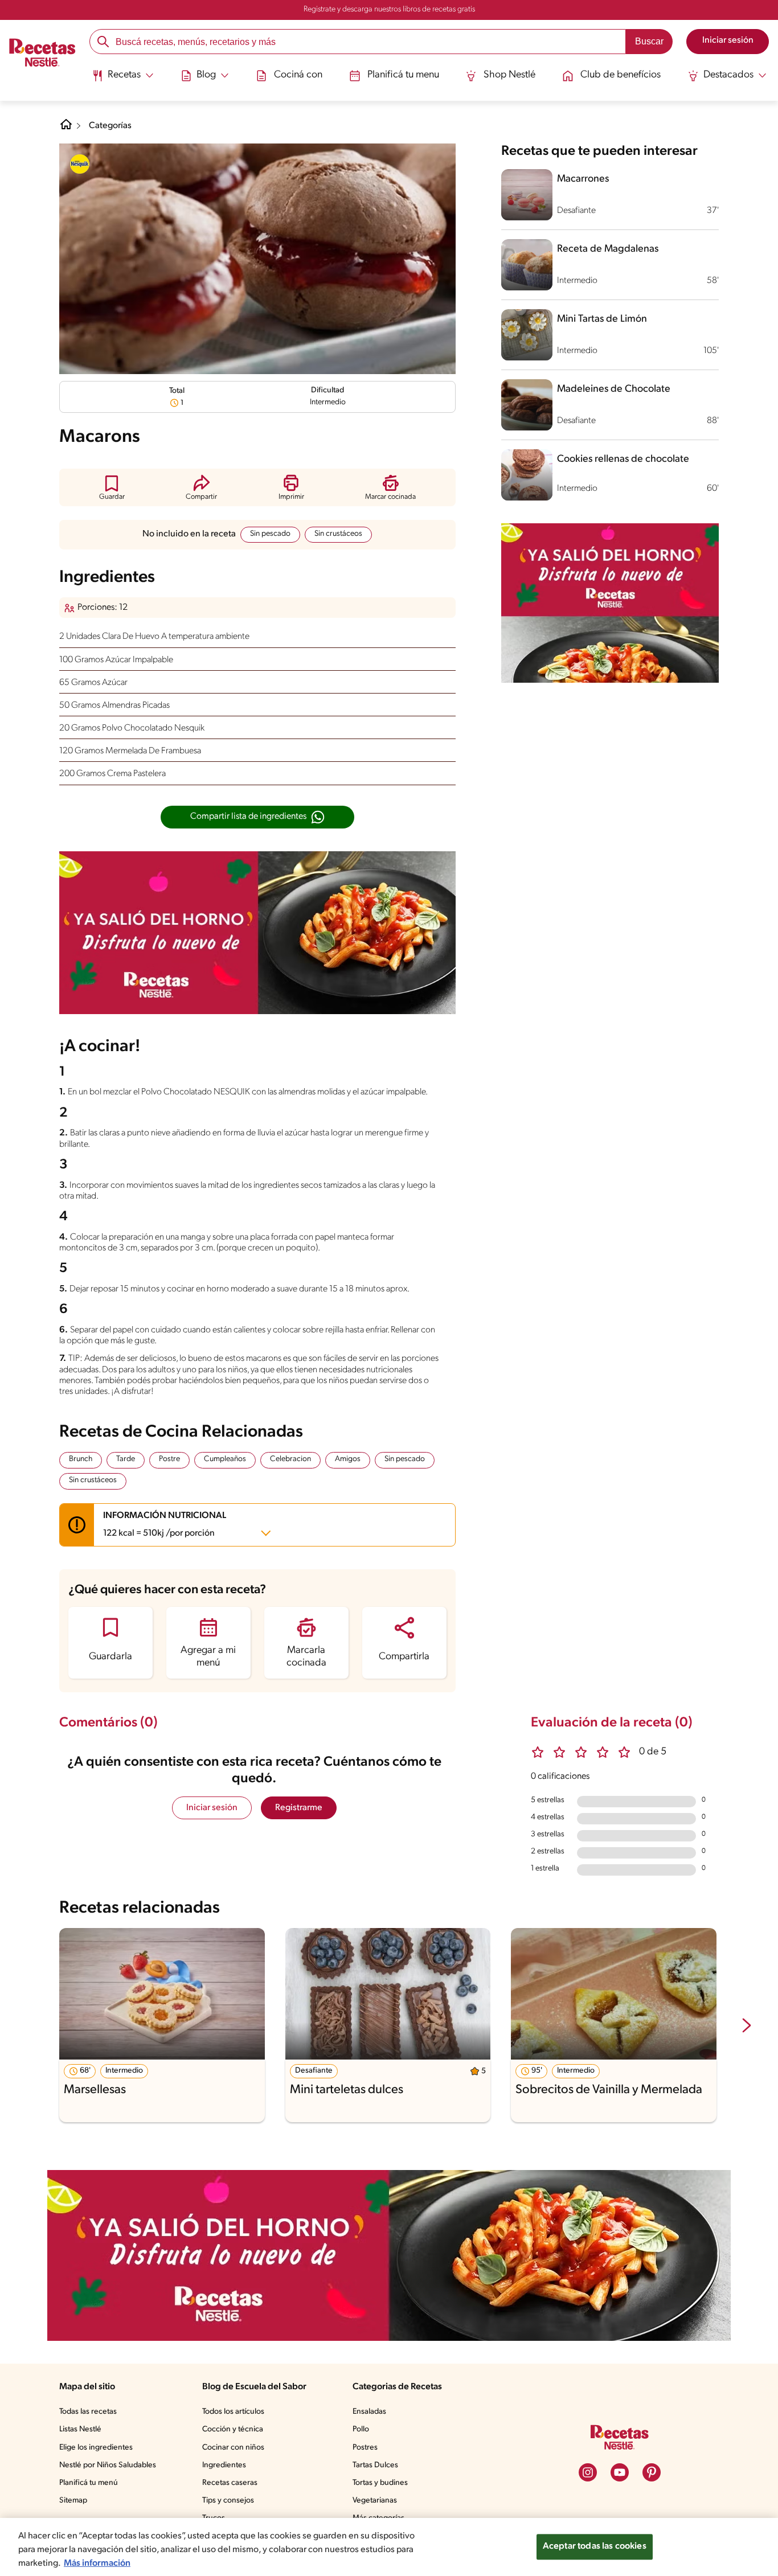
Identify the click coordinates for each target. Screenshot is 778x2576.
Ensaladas (369, 2412)
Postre (169, 1459)
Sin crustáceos (338, 534)
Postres (365, 2448)
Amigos (348, 1459)
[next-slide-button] (747, 2027)
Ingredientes (224, 2465)
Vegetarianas (375, 2501)
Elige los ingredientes (96, 2448)
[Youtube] (620, 2472)
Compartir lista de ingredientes (248, 817)
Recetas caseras (230, 2483)
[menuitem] (123, 80)
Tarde (126, 1459)
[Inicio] (42, 54)
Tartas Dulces (375, 2465)
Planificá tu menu (403, 75)
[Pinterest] (652, 2472)
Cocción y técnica (233, 2429)
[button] (112, 487)
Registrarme (299, 1808)
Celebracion (290, 1459)
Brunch (81, 1459)
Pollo (361, 2429)
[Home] (66, 129)
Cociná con (298, 75)
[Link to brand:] (80, 164)
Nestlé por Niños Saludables (108, 2465)
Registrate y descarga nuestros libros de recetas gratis (389, 9)
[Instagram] (588, 2472)
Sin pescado (270, 534)
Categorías (110, 126)
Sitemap (73, 2501)
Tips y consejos (228, 2501)
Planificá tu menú (89, 2483)
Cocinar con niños (233, 2448)
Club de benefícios (621, 75)
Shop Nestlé (509, 75)
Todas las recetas (88, 2412)
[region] (389, 2547)
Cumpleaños (225, 1459)
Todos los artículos (233, 2412)
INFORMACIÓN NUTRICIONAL (165, 1525)
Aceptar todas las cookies (595, 2546)
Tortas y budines (380, 2483)
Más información (97, 2563)
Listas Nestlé (80, 2429)
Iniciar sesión (212, 1808)
